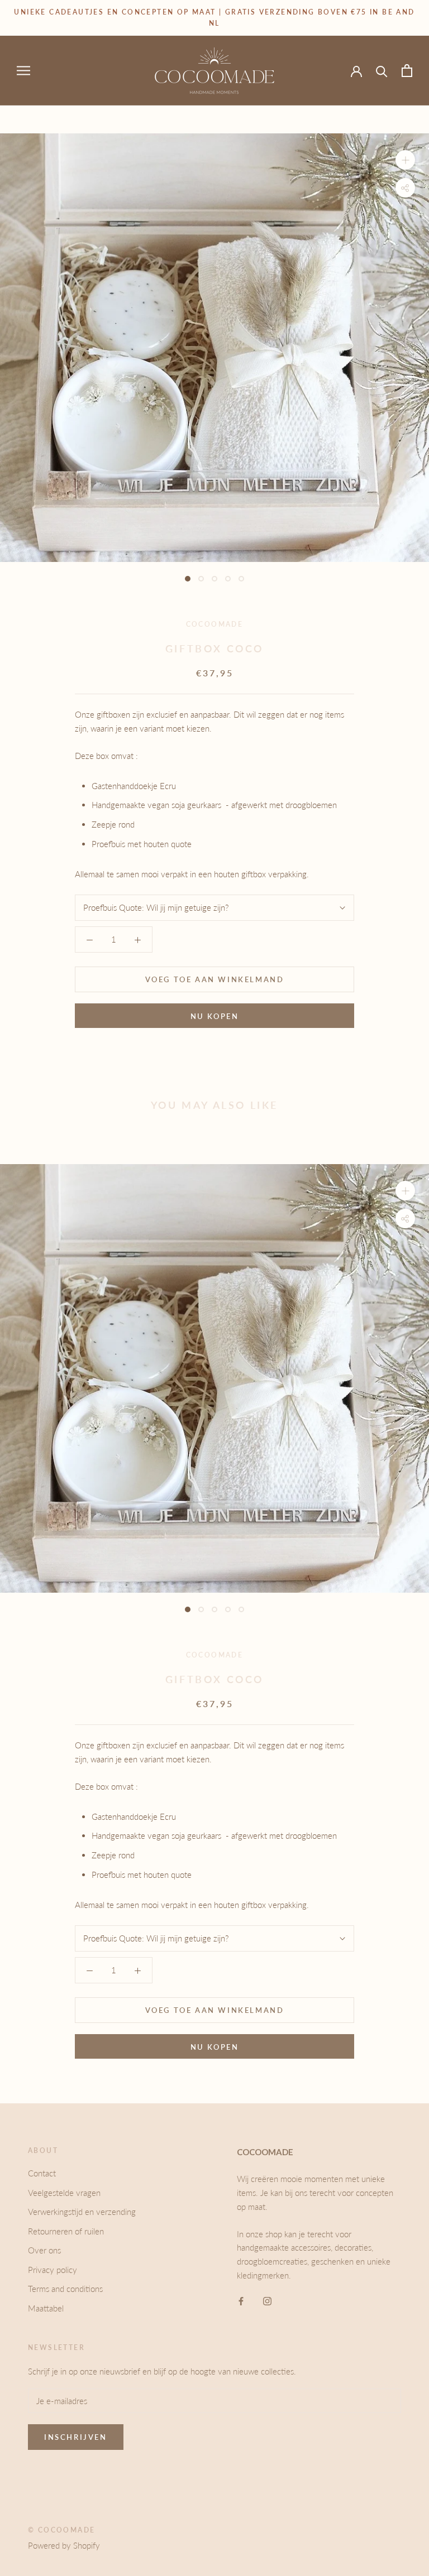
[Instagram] (267, 2301)
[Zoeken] (382, 71)
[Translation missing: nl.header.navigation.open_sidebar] (23, 70)
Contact (42, 2173)
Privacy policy (53, 2270)
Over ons (44, 2250)
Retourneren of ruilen (66, 2231)
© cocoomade (61, 2530)
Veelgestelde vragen (64, 2193)
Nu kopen (215, 1016)
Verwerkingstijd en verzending (82, 2212)
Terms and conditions (65, 2289)
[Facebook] (241, 2301)
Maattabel (46, 2308)
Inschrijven (76, 2437)
